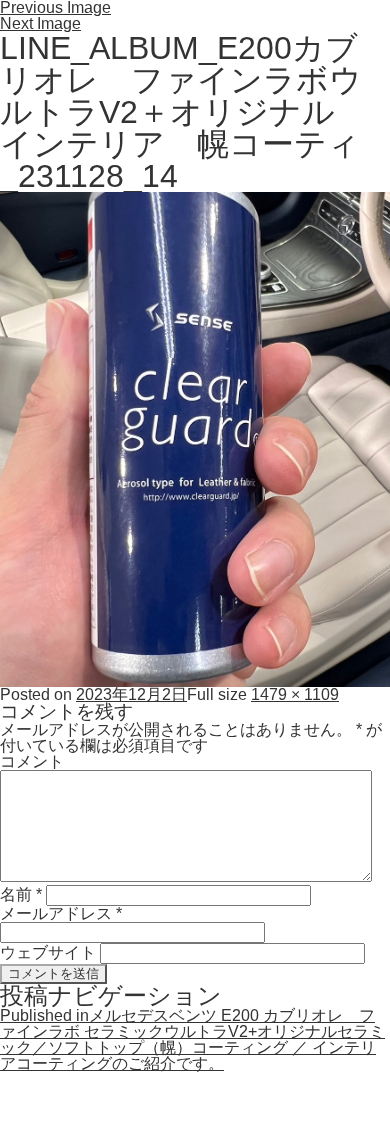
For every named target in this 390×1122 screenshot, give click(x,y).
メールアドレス (61, 913)
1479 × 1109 (295, 694)
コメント (32, 761)
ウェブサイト (48, 952)
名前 (21, 894)
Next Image (40, 23)
